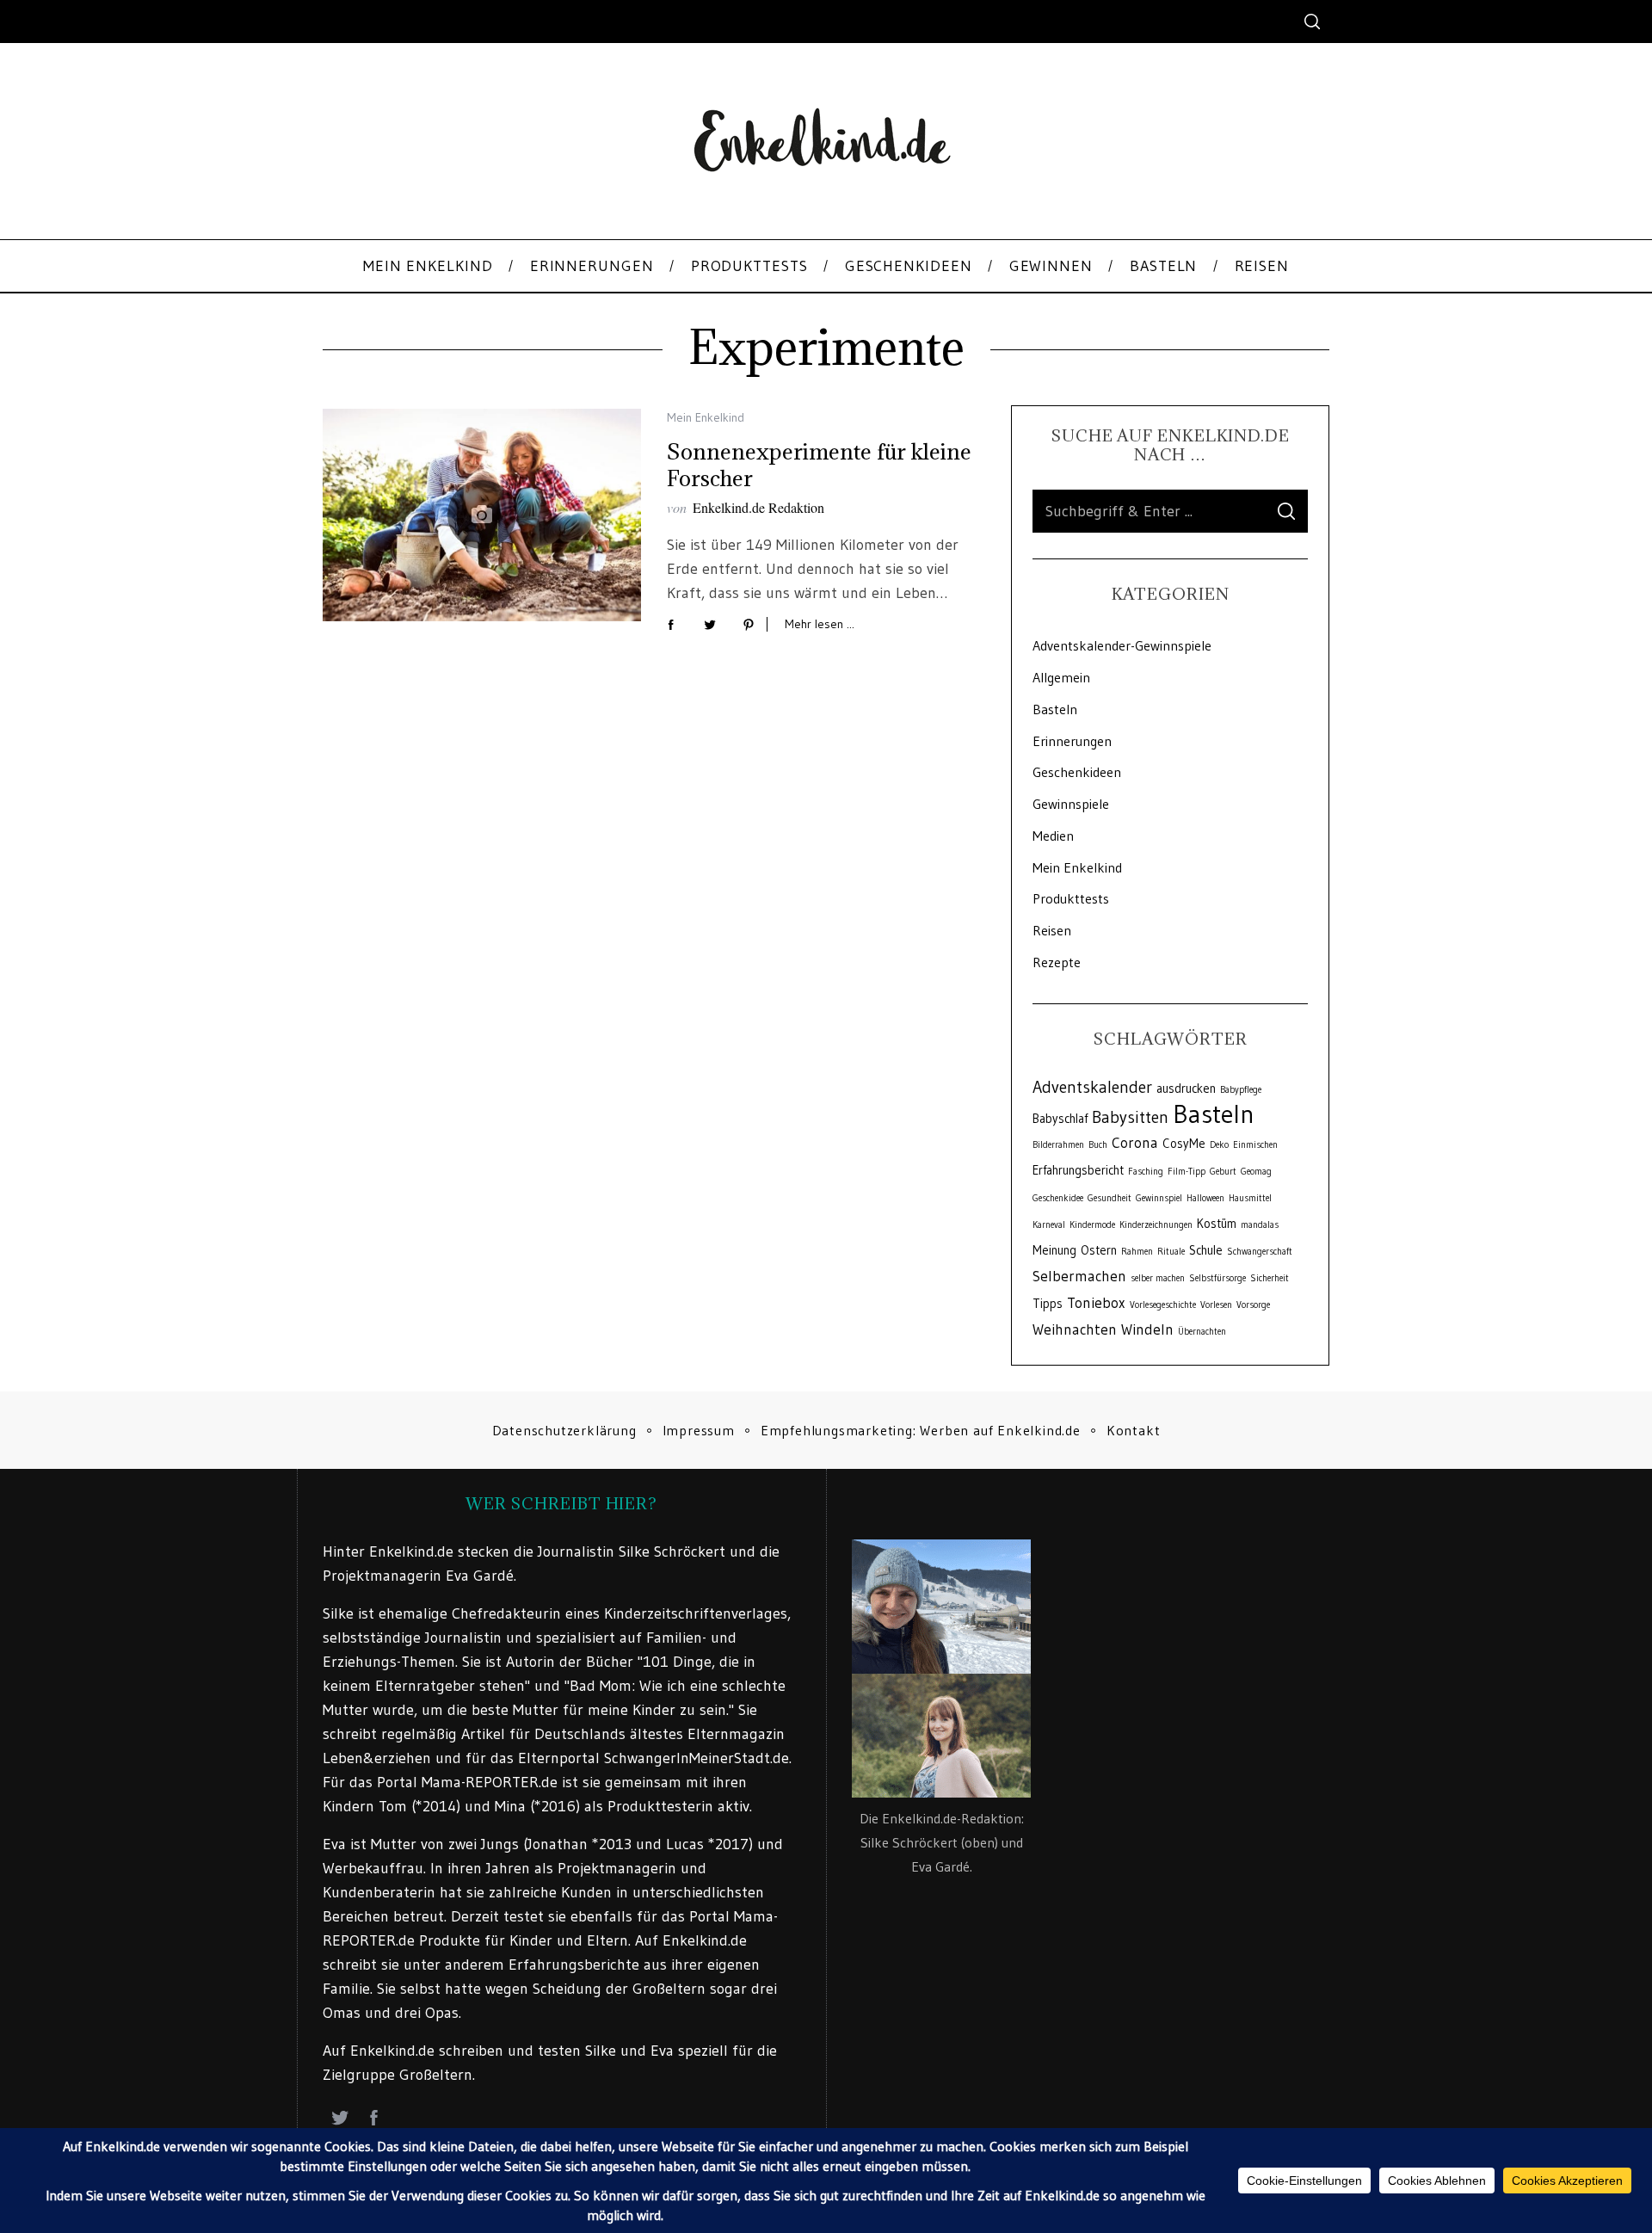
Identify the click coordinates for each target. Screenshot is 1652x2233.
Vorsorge (1253, 1305)
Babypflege (1241, 1090)
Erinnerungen (1072, 741)
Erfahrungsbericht (1078, 1170)
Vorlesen (1216, 1305)
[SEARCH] (1286, 511)
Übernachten (1202, 1332)
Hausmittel (1250, 1198)
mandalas (1260, 1225)
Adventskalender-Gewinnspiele (1122, 645)
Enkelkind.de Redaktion (758, 507)
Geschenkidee (1058, 1198)
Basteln (1055, 709)
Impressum (699, 1430)
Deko (1219, 1145)
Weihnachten (1075, 1329)
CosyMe (1184, 1144)
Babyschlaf (1060, 1119)
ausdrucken (1186, 1089)
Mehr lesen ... (820, 624)
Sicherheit (1270, 1278)
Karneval (1049, 1225)
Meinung (1054, 1250)
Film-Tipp (1187, 1172)
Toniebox (1096, 1303)
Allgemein (1061, 677)
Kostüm (1217, 1224)
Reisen (1052, 930)
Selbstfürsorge (1217, 1278)
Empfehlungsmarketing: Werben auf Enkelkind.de (921, 1430)
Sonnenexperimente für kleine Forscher (819, 465)
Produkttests (1071, 898)
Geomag (1256, 1172)
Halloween (1205, 1198)
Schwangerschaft (1260, 1252)
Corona (1135, 1143)
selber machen (1158, 1278)
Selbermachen (1079, 1276)
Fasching (1146, 1172)
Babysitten (1130, 1117)
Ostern (1099, 1250)
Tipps (1048, 1304)
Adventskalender (1092, 1087)
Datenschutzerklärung (564, 1430)
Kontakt (1134, 1430)
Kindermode (1092, 1225)
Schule (1206, 1250)
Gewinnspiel (1159, 1198)
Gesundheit (1110, 1198)
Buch (1098, 1145)
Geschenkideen (1077, 772)
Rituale (1171, 1252)
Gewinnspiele (1071, 804)
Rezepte (1057, 962)
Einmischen (1255, 1145)
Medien (1053, 836)
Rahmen (1137, 1252)
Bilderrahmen (1058, 1145)
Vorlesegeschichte (1163, 1305)
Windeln (1147, 1329)
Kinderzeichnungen (1156, 1225)
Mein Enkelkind (706, 417)
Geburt (1223, 1172)
